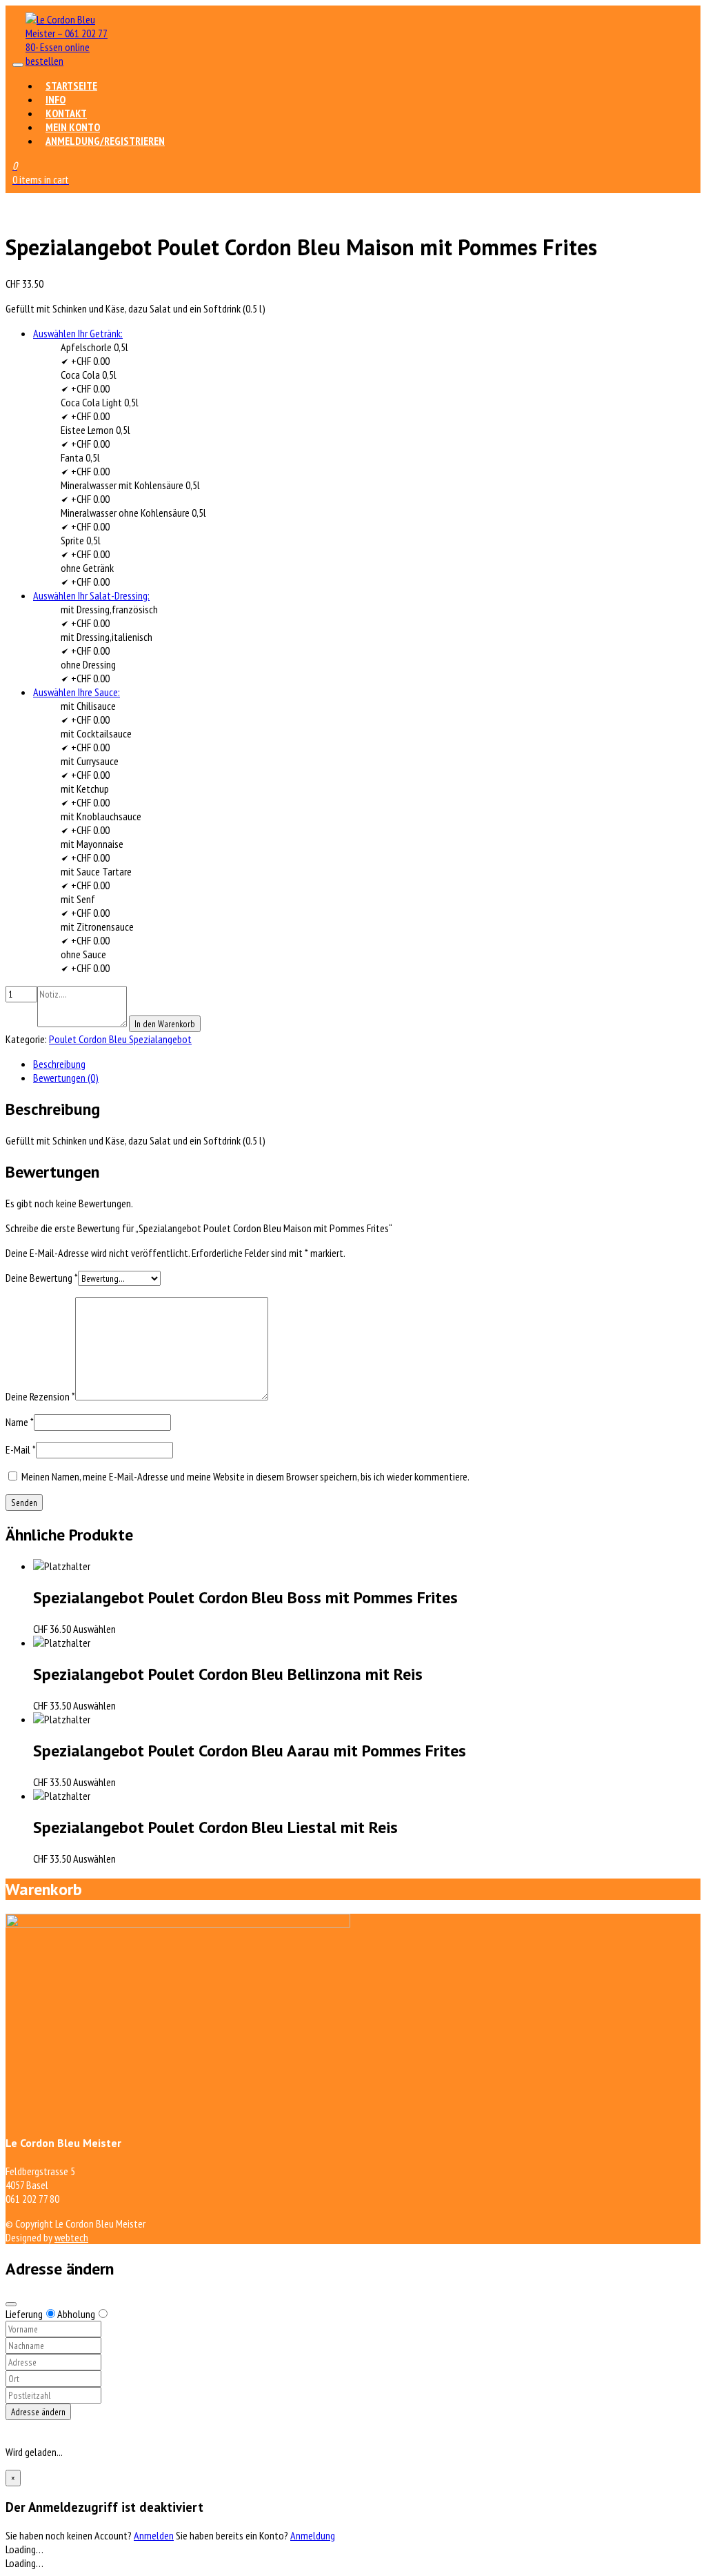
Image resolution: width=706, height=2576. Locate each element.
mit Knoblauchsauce (101, 816)
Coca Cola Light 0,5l (100, 402)
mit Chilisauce (88, 706)
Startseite (71, 86)
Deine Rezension (40, 1396)
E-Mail (21, 1449)
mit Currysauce (90, 761)
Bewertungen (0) (66, 1078)
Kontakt (66, 113)
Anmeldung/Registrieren (105, 141)
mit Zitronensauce (97, 927)
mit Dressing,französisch (109, 609)
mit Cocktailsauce (96, 733)
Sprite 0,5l (81, 540)
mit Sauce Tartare (96, 871)
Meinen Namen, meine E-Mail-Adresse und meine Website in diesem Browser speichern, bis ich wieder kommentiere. (245, 1476)
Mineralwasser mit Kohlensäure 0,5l (130, 485)
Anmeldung (313, 2535)
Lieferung (24, 2314)
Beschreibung (59, 1064)
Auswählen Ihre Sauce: (77, 692)
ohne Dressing (88, 664)
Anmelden (154, 2535)
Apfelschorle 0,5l (94, 347)
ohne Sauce (83, 954)
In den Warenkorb (165, 1024)
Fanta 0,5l (80, 457)
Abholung (76, 2314)
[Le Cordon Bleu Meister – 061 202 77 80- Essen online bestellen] (67, 61)
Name (20, 1422)
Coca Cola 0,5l (89, 375)
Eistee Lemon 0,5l (95, 430)
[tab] (367, 1064)
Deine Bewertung (42, 1278)
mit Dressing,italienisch (107, 637)
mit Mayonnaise (92, 844)
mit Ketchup (85, 789)
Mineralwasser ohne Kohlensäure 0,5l (133, 513)
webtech (71, 2237)
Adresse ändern (38, 2412)
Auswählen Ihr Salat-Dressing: (91, 595)
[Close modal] (11, 2304)
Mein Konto (73, 127)
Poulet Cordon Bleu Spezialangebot (120, 1039)
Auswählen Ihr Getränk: (78, 333)
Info (56, 99)
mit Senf (78, 899)
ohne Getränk (87, 568)
